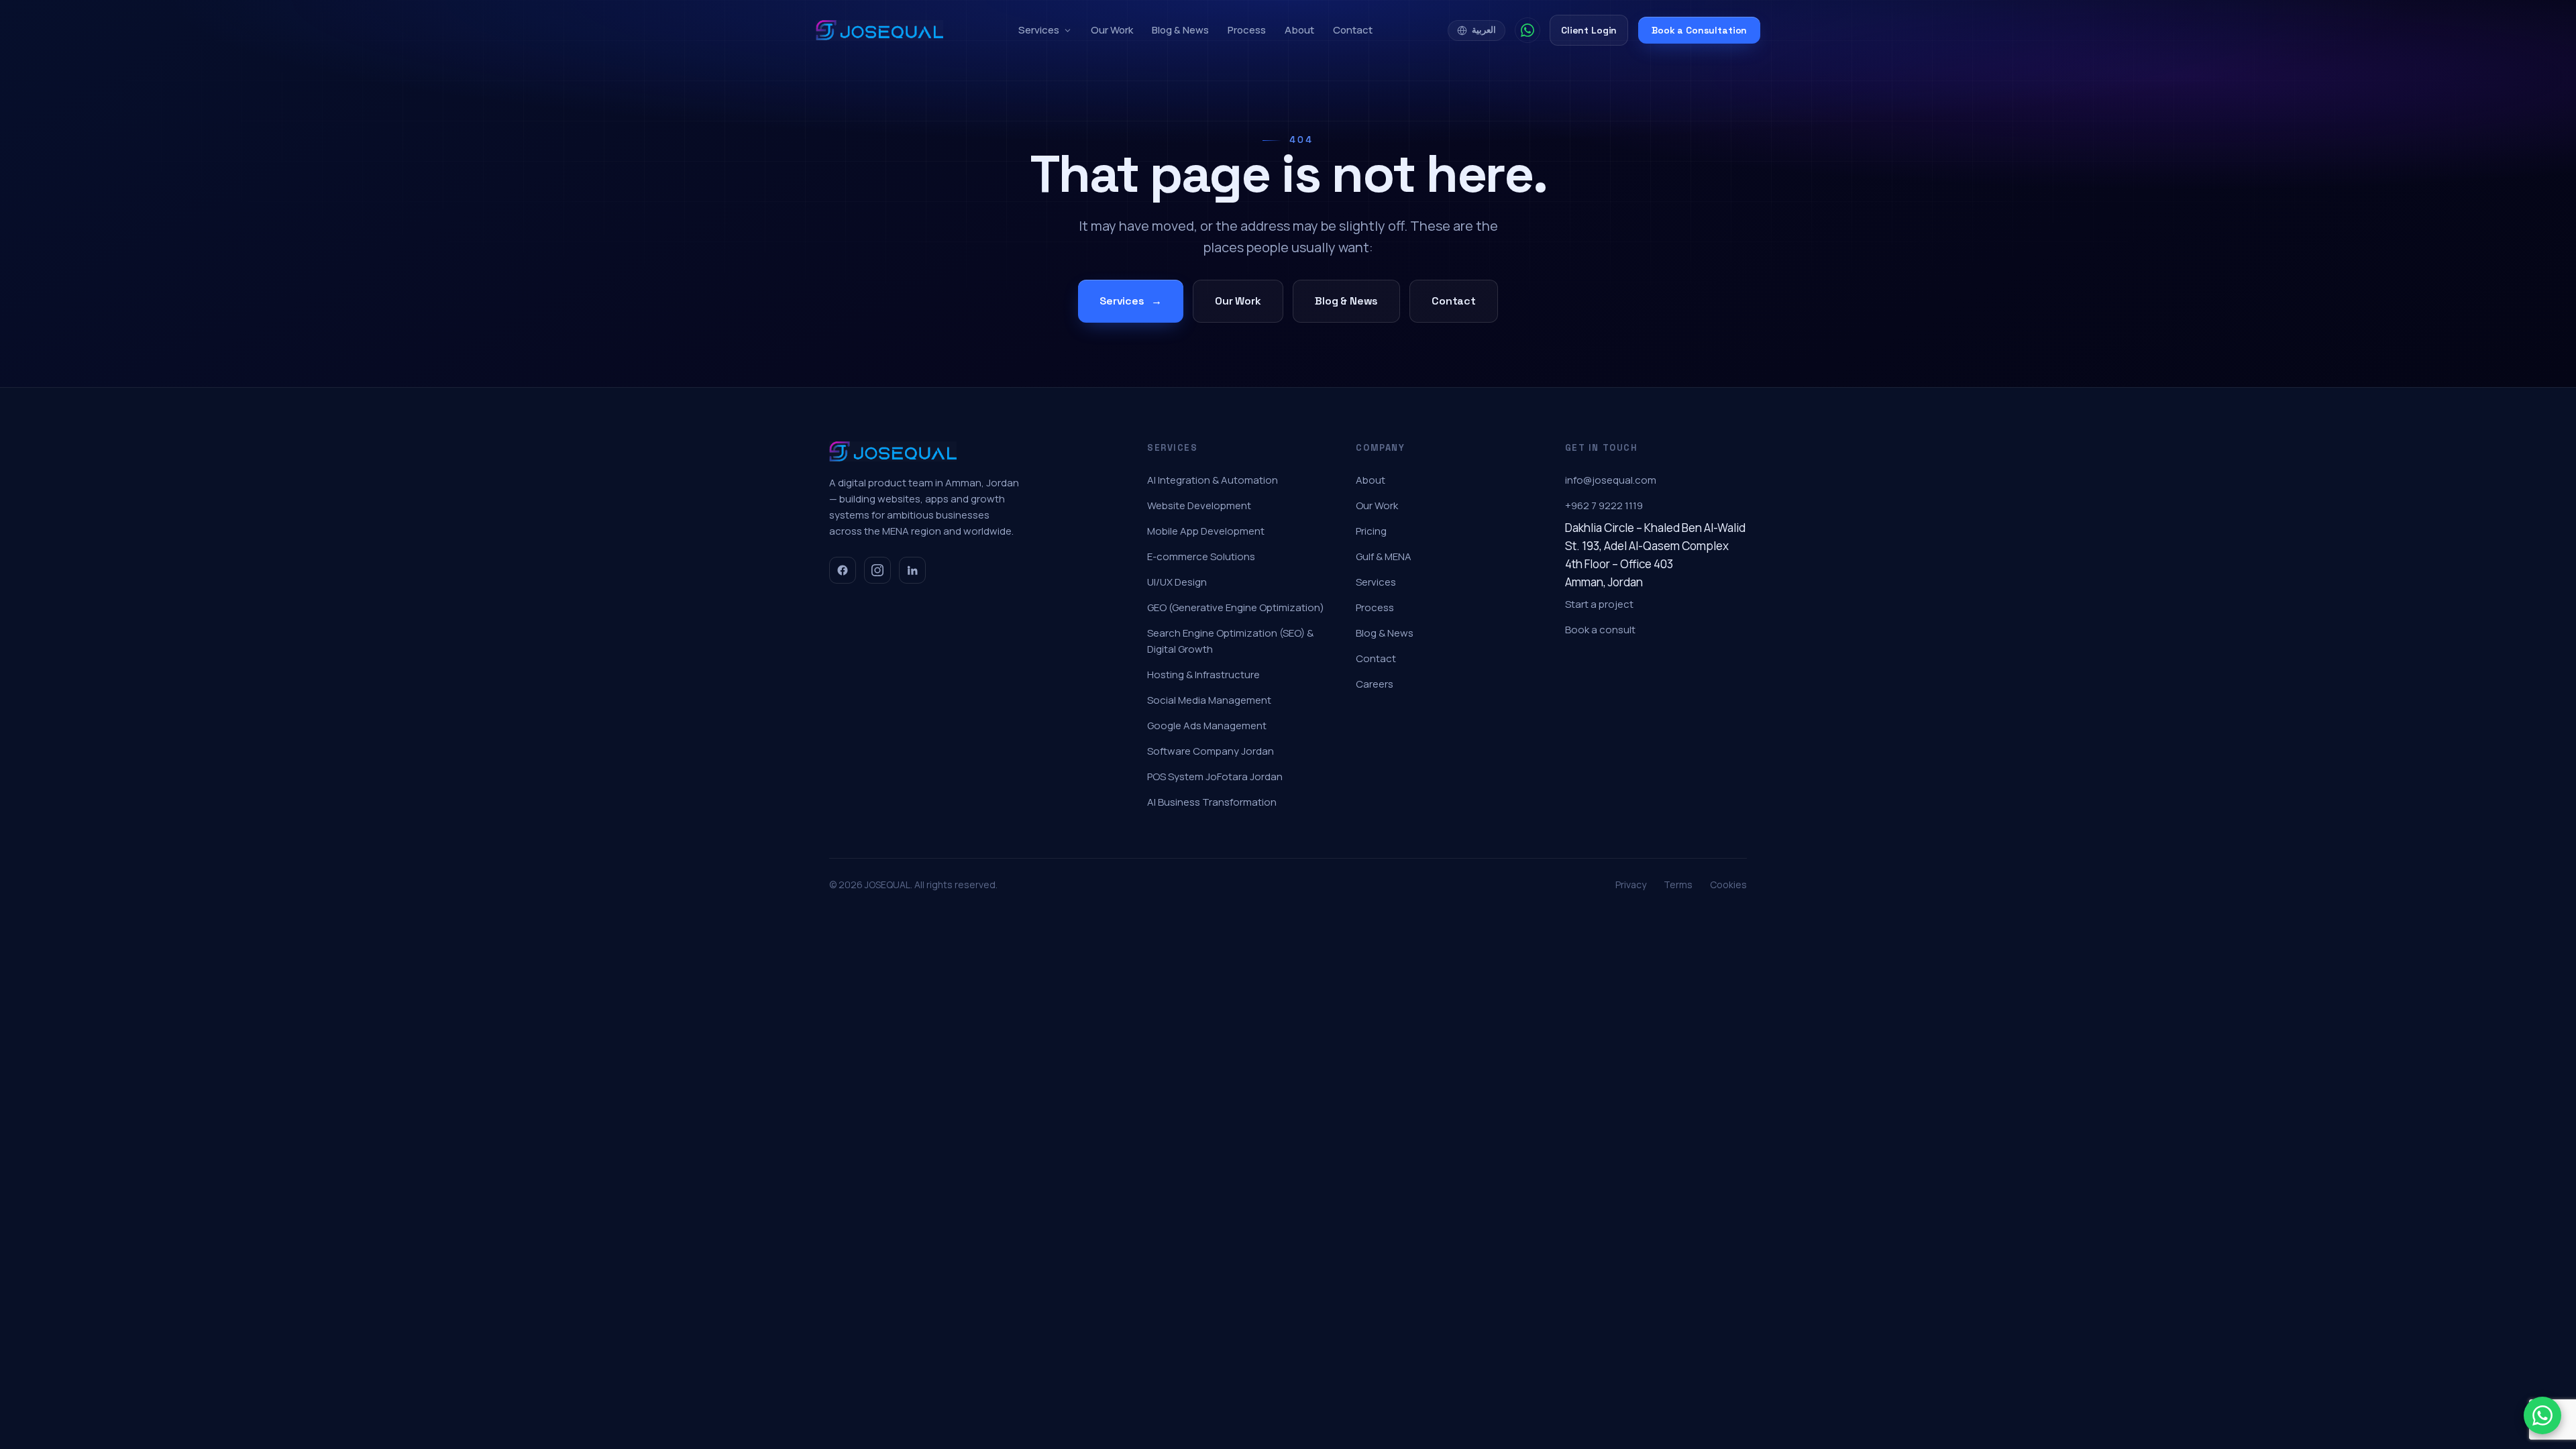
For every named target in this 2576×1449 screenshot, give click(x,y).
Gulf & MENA (1384, 556)
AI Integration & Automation (1213, 480)
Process (1247, 30)
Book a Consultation (1699, 30)
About (1299, 30)
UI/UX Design (1177, 582)
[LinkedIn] (912, 570)
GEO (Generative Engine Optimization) (1236, 607)
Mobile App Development (1206, 531)
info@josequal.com (1611, 480)
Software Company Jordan (1211, 751)
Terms (1678, 884)
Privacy (1631, 884)
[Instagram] (877, 570)
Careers (1375, 684)
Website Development (1199, 505)
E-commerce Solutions (1201, 556)
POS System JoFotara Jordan (1215, 776)
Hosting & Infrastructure (1203, 675)
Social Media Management (1209, 700)
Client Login (1589, 30)
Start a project (1599, 604)
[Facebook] (843, 570)
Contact (1353, 30)
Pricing (1371, 531)
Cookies (1728, 884)
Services (1039, 30)
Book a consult (1600, 630)
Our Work (1112, 30)
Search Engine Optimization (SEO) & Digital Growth (1230, 641)
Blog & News (1180, 30)
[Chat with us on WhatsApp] (2542, 1415)
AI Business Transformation (1212, 802)
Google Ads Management (1207, 726)
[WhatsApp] (1527, 30)
